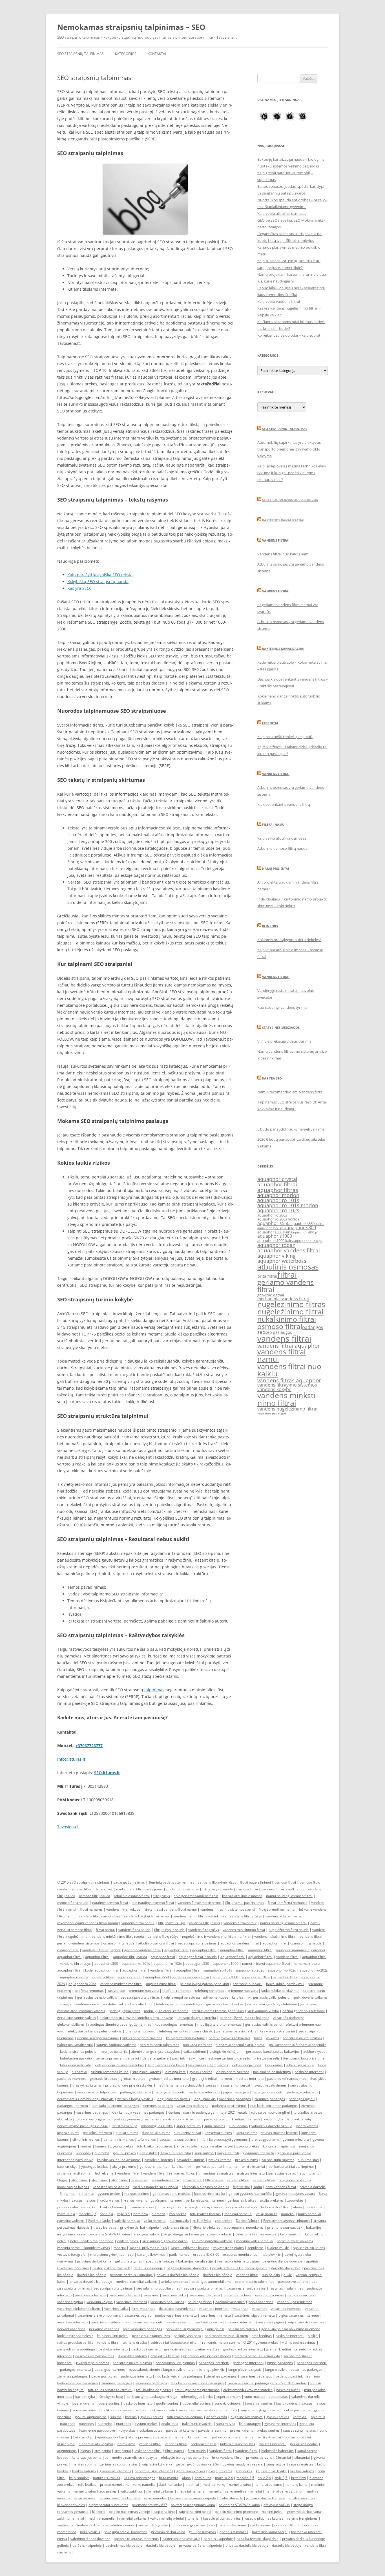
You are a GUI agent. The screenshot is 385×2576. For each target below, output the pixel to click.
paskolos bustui (216, 2119)
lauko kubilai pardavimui (285, 1984)
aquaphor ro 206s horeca (278, 1219)
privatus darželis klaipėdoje (131, 2275)
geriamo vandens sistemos (78, 1943)
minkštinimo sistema (182, 1889)
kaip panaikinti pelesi (195, 2512)
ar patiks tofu (187, 2146)
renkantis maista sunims (221, 2342)
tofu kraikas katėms (205, 2214)
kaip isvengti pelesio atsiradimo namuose (196, 1997)
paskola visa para (187, 2336)
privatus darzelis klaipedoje (91, 2282)
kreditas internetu (250, 2079)
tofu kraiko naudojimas (155, 2146)
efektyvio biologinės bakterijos (205, 2187)
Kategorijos (126, 54)
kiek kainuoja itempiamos (208, 2065)
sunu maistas (215, 2126)
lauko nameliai (310, 2214)
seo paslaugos (279, 1332)
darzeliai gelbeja (156, 2058)
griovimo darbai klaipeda (140, 2227)
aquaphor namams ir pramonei (300, 1950)
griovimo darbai (271, 1295)
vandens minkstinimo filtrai (288, 1399)
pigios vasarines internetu (299, 2315)
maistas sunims (137, 2194)
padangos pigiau (302, 2099)
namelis (215, 2491)
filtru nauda (214, 2180)
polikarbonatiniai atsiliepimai (291, 2166)
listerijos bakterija (114, 2051)
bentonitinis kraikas (119, 2139)
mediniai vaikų (214, 2485)
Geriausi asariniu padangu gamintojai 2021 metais (208, 2112)
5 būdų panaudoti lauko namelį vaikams (291, 1129)
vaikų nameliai (144, 2485)
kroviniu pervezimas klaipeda (193, 2498)
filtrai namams (91, 1909)
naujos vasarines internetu (176, 2315)
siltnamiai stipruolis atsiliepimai (241, 2045)
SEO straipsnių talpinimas (80, 54)
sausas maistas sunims (178, 2139)
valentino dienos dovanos (283, 2261)
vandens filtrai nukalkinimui (283, 1889)
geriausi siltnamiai (154, 2166)
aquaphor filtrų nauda (130, 1957)
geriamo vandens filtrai (286, 1285)
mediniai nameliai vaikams (137, 2282)
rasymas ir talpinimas (286, 2288)
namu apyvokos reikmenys (229, 2038)
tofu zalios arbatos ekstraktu (110, 2390)
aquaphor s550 (273, 1223)
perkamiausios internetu (205, 2200)
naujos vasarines (301, 2295)
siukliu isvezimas (176, 2227)
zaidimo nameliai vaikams (212, 2241)
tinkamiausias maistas (216, 2173)
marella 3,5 (88, 2214)
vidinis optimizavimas (233, 2072)
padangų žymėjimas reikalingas (244, 2018)
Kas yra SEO (79, 588)
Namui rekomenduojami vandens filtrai (290, 1092)
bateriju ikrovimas (151, 2254)
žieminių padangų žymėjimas (171, 1882)
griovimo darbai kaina (94, 2261)
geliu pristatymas (129, 2261)
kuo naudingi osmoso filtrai (153, 1903)
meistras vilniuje (124, 2126)
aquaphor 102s (285, 1977)
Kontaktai (157, 54)
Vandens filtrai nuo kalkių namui (284, 554)
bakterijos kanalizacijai (75, 2045)
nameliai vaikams (71, 2221)
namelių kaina (240, 2485)
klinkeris (225, 2234)
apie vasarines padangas (142, 2329)
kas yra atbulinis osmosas (242, 1896)
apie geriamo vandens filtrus (196, 1896)
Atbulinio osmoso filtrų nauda (282, 848)
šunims (86, 2146)
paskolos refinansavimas (287, 2079)
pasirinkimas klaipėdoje (124, 2545)
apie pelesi (216, 2329)
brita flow (141, 2214)
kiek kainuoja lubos (246, 2065)
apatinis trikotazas (160, 2261)
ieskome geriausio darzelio (229, 2058)
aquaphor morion (278, 1195)
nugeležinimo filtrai (290, 1312)
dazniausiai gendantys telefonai (272, 2004)
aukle (288, 2275)
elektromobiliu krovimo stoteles (248, 2390)
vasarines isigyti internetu (255, 2315)
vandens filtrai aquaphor (289, 1346)
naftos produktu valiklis (75, 2342)
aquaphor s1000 (275, 1236)
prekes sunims (246, 2160)
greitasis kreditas (103, 2079)
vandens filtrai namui (282, 1355)
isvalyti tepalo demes (270, 2085)
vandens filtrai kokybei (124, 1909)
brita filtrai (267, 1276)
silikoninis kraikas (86, 2139)
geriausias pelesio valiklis (236, 2031)
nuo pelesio (271, 2275)
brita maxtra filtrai (275, 2207)
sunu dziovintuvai (187, 2133)
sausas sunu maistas (278, 2160)
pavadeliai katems (159, 2160)
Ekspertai (270, 723)
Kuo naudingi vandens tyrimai (282, 1007)
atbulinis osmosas (288, 1267)
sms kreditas (262, 2336)
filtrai (287, 1274)
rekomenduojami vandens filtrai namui (88, 1923)
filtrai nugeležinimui (255, 1882)
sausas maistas (84, 2200)
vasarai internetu (241, 2322)
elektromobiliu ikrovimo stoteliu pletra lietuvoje (136, 2018)
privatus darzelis (267, 2058)
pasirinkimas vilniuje (188, 2058)
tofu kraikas (147, 2139)
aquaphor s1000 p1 (308, 1241)
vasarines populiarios (167, 2302)
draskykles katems (87, 2085)
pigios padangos (236, 2092)
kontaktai (270, 2146)
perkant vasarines (210, 2322)
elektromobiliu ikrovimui (182, 2119)
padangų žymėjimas (129, 1882)
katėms (101, 2146)
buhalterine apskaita (76, 2058)
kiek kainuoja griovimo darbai (165, 2241)
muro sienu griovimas (107, 2254)
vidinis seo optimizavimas (142, 2038)
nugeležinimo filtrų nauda (289, 1930)
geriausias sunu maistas (172, 2194)
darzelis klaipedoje (148, 2268)
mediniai (192, 2485)
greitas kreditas (133, 2079)
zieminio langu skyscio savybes (156, 2051)
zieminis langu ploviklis (135, 2099)
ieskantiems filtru (165, 2180)
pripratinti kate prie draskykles (129, 2085)
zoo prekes (178, 2214)
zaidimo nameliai (71, 2518)
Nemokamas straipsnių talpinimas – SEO (131, 27)
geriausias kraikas (242, 2200)
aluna (297, 2207)
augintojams (309, 2173)
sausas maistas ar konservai (228, 2085)
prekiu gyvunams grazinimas (136, 2119)
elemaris (159, 2214)
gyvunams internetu (258, 2153)
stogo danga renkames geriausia (189, 2234)
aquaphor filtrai (277, 1184)
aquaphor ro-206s (74, 1977)
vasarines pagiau (138, 2315)
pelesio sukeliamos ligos (151, 2336)
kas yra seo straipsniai (277, 2031)
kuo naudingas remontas (174, 2024)
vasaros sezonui (180, 2322)
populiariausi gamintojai (185, 2329)
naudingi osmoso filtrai (110, 1903)
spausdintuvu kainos (309, 2248)
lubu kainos (274, 2065)
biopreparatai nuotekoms (244, 2227)
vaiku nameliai (155, 2221)
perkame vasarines (104, 2329)
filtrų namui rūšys (172, 1923)
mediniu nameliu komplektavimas (84, 2248)
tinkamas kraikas (141, 2207)
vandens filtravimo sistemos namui (228, 1909)
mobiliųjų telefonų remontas (166, 2011)
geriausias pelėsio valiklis (97, 1997)
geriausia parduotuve (294, 2153)
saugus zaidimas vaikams (116, 2045)
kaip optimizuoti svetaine (185, 2038)
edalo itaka (148, 2153)
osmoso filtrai (280, 1326)
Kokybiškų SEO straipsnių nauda (98, 581)
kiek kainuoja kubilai (263, 2011)
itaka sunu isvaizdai (176, 2153)
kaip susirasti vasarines (306, 2322)
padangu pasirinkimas (229, 2106)
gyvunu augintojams (91, 2417)
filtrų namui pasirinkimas (245, 1903)
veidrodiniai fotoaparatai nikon (174, 2342)
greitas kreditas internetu (169, 2079)
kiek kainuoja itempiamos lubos (119, 2065)
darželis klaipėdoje (286, 2268)
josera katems (307, 2126)
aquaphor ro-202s (250, 1970)
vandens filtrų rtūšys (246, 1916)
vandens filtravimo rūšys (217, 1882)
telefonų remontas (89, 1991)
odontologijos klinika (157, 2126)
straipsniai (79, 2180)
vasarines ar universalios (246, 2288)
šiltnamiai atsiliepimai (74, 2173)
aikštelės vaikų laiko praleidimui (128, 2004)
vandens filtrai (284, 1339)
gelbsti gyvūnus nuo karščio (250, 2194)
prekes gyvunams (265, 2139)
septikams (255, 2248)
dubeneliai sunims (156, 2133)
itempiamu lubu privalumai (304, 2058)
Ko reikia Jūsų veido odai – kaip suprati (289, 335)
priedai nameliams (115, 2485)
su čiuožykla (202, 2221)
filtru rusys (166, 2207)
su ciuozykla (179, 2221)
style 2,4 (107, 2214)
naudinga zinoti (200, 2302)
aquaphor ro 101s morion (288, 1205)
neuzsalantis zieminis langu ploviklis (85, 2099)
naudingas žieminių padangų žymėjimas (120, 2024)
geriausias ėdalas (282, 2173)
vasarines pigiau (70, 2302)
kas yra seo (116, 1991)
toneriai (120, 2248)
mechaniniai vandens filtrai (283, 1299)
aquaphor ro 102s (278, 1210)
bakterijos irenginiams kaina (193, 2505)
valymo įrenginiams (228, 2248)
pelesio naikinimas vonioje (256, 2234)
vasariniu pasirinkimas (295, 2302)
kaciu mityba (273, 2119)
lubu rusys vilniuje (300, 2065)
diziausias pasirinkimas (177, 2309)
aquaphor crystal (277, 1179)
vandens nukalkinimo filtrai (275, 1936)
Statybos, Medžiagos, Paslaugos (290, 500)
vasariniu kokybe (100, 2302)
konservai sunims (218, 2133)
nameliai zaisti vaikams (295, 2241)
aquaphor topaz (276, 1245)
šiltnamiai (68, 2194)
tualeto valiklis (278, 2248)
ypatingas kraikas (95, 2166)
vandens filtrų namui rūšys (100, 1916)
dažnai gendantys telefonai (304, 2011)
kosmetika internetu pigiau (238, 2261)
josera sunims (68, 2133)
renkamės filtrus (182, 2173)
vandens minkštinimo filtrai (244, 1930)
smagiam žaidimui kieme (80, 2004)
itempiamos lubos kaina (166, 2065)
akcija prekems (124, 2166)
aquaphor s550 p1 (271, 1228)
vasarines (151, 2295)
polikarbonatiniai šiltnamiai (217, 2166)
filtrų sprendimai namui (277, 1909)
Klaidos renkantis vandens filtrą (284, 804)
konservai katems (86, 2410)
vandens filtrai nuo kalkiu (289, 1370)
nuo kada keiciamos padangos (115, 2106)
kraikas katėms (135, 2200)
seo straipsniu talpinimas (197, 1943)
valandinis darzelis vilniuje (272, 2126)
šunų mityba (276, 2464)
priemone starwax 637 (285, 2227)
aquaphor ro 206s (272, 1215)
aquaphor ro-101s (136, 1964)
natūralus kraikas (107, 2478)
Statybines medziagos (281, 1027)
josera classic (202, 2031)
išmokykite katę (299, 2119)
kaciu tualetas (246, 2133)
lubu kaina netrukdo (76, 2065)
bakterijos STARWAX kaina (109, 2234)
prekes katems (220, 2160)
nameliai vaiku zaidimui (284, 2491)
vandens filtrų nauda (134, 1930)
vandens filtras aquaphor (289, 1380)
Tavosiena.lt (68, 1827)
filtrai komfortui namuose (288, 1903)
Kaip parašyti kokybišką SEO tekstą (100, 575)
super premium (189, 2126)
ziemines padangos (270, 2099)
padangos (313, 1327)
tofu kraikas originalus (93, 2119)
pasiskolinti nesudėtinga (272, 2072)
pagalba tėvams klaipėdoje (188, 2268)
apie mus (288, 2146)
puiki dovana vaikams (311, 1997)
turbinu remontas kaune (110, 2072)
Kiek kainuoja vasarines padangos (138, 2112)
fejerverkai (140, 2180)
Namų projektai (276, 868)
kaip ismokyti (67, 2166)
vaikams (273, 2038)
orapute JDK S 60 (206, 2254)
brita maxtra (169, 2478)
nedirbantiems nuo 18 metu (226, 2336)
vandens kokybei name (283, 1916)
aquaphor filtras (278, 1190)
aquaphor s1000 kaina (276, 1241)
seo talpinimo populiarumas (158, 2288)
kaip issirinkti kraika (210, 2194)
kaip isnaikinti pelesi (113, 2336)
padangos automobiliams (212, 2282)
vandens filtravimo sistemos (287, 1385)
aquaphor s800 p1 (306, 1232)
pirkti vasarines (143, 2309)
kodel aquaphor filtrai (102, 1970)
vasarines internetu (90, 2295)
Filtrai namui (274, 825)
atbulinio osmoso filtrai (132, 1896)
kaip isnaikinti (291, 2234)
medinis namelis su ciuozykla (179, 2085)
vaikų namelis (267, 2214)
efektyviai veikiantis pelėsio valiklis (95, 2031)
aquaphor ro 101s (278, 1200)
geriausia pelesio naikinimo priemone (291, 2329)
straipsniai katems (147, 2072)
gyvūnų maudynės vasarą (295, 2194)
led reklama (104, 2173)
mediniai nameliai (238, 2214)
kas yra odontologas (242, 2207)
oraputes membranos (240, 2254)
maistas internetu (251, 2173)
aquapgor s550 (197, 1964)
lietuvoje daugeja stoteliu (196, 2018)
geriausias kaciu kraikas (225, 2004)
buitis (258, 2038)
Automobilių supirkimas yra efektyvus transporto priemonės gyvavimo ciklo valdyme (289, 449)
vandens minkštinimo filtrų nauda (118, 1936)
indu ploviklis (271, 2254)
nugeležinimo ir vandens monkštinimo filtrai (216, 1936)
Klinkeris (270, 926)
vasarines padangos (272, 1413)
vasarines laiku (174, 2295)
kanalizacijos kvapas (73, 2187)
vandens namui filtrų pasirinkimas (200, 1916)
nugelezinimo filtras (291, 1304)
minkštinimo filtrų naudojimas (139, 1889)
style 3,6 (123, 2214)
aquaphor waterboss (282, 1261)
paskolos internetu (309, 2072)
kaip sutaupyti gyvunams (228, 2139)
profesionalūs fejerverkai (77, 2207)
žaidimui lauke (99, 2221)
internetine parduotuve (75, 2160)
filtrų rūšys (104, 1889)
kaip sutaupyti (228, 2153)
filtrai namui (105, 1930)
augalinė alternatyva (217, 2146)
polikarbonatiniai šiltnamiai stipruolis (298, 2045)
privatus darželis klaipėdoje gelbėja (240, 2268)
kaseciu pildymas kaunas (190, 2248)
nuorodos (65, 2153)
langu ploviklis (205, 2099)
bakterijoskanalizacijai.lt (111, 2268)
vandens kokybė (274, 1389)
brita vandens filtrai (281, 2187)
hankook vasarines (230, 2302)
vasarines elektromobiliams (79, 2309)
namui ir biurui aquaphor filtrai (266, 1964)
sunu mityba (204, 2153)
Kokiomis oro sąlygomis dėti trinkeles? (289, 940)
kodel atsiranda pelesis (78, 2051)
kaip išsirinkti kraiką (271, 2471)
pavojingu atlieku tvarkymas (126, 2532)
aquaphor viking (276, 1256)
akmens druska (135, 2342)
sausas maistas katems (279, 2133)
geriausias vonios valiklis (77, 2018)
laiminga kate (175, 2072)
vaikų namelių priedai (167, 2518)
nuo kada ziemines (198, 2045)
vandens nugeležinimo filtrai (287, 1409)
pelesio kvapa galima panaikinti (204, 1984)
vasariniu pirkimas (269, 2295)
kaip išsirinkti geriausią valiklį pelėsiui (261, 1997)
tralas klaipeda (105, 2227)
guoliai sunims (127, 2133)
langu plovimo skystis (173, 2099)
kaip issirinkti (182, 2166)
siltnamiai (79, 2072)
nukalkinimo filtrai (287, 1319)
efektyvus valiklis (147, 2234)
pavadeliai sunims (191, 2160)
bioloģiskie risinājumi (226, 2051)
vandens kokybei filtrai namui (147, 1916)
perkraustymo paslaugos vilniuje (83, 2126)
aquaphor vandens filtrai (289, 1250)
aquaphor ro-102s (168, 1964)
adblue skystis (314, 2051)
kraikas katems (112, 2207)
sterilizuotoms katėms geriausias (218, 2011)
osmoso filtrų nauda (95, 1896)
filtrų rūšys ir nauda (218, 1889)
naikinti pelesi (128, 2241)
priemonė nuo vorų (243, 1991)
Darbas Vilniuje (248, 2221)
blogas (62, 2180)
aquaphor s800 (300, 1228)
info (203, 2139)
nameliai (288, 2214)
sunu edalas (238, 2126)
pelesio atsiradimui (243, 2329)
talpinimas (154, 1690)
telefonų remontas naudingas (179, 2004)
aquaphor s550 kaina (307, 1224)
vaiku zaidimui (195, 2051)
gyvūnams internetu (166, 2200)
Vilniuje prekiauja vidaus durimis (284, 1041)
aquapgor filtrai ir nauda (198, 1957)
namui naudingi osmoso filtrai (289, 1896)
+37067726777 (89, 1746)
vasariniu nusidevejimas (110, 2322)
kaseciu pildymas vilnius (148, 2248)
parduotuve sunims (293, 2282)
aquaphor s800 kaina (275, 1232)
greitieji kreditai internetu (212, 2079)
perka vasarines (261, 2302)
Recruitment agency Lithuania (286, 2221)
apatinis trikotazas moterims (136, 2539)
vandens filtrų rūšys (204, 1923)
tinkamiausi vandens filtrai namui (171, 1909)
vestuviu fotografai (72, 2254)
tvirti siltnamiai (253, 2166)
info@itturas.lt (71, 1759)
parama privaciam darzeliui (117, 2058)
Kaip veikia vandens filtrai (279, 301)
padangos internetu (135, 2092)
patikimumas (179, 2254)
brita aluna (314, 2207)
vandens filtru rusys (75, 1964)
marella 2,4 (66, 2214)
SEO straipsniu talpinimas (285, 429)
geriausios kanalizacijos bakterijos (273, 2051)
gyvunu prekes (201, 2072)
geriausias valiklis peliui (264, 2024)
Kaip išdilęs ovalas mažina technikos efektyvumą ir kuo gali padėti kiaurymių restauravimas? (292, 473)
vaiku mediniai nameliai (243, 2491)
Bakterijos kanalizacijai (283, 520)
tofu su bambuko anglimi (270, 2112)
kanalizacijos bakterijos (111, 2187)
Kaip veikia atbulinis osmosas (282, 213)
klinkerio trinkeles (206, 2227)
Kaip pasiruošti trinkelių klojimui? (285, 737)
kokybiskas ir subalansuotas (119, 2160)
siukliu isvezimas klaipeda (120, 2498)
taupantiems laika (237, 2295)
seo (261, 1332)
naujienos (307, 2146)
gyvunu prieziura (296, 2139)
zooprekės (295, 2200)
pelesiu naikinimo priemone (92, 2241)
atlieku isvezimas (175, 2282)
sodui (258, 2187)
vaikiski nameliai (127, 2221)
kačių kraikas (110, 2200)
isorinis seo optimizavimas (98, 2038)
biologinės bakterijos (295, 2180)
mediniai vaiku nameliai (255, 2241)
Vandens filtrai (276, 540)
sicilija (313, 2336)
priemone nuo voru (247, 1984)
